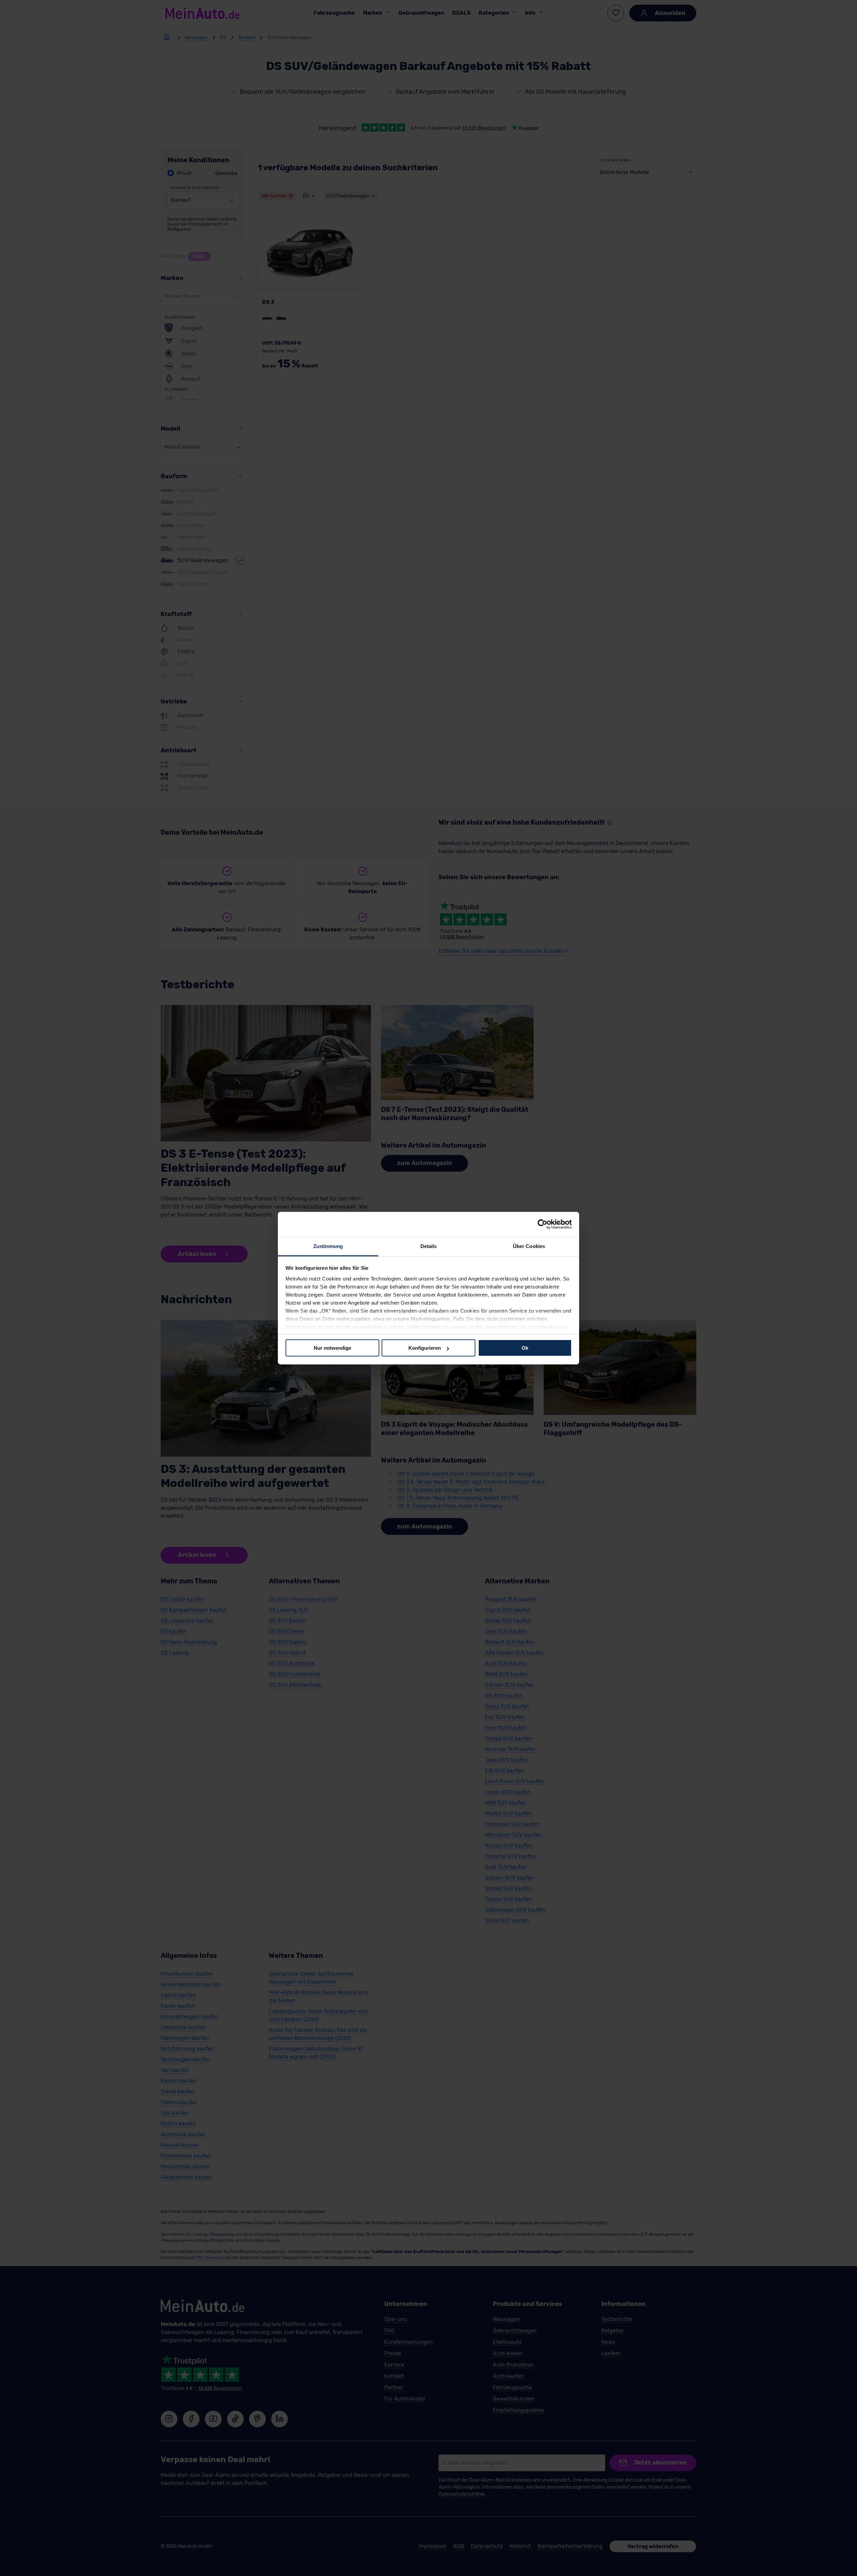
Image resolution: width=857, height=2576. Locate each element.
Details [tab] (429, 1246)
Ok (525, 1348)
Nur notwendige (332, 1348)
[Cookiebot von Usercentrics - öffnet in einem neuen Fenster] (542, 1224)
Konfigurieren (425, 1348)
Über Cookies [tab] (529, 1246)
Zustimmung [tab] (328, 1246)
